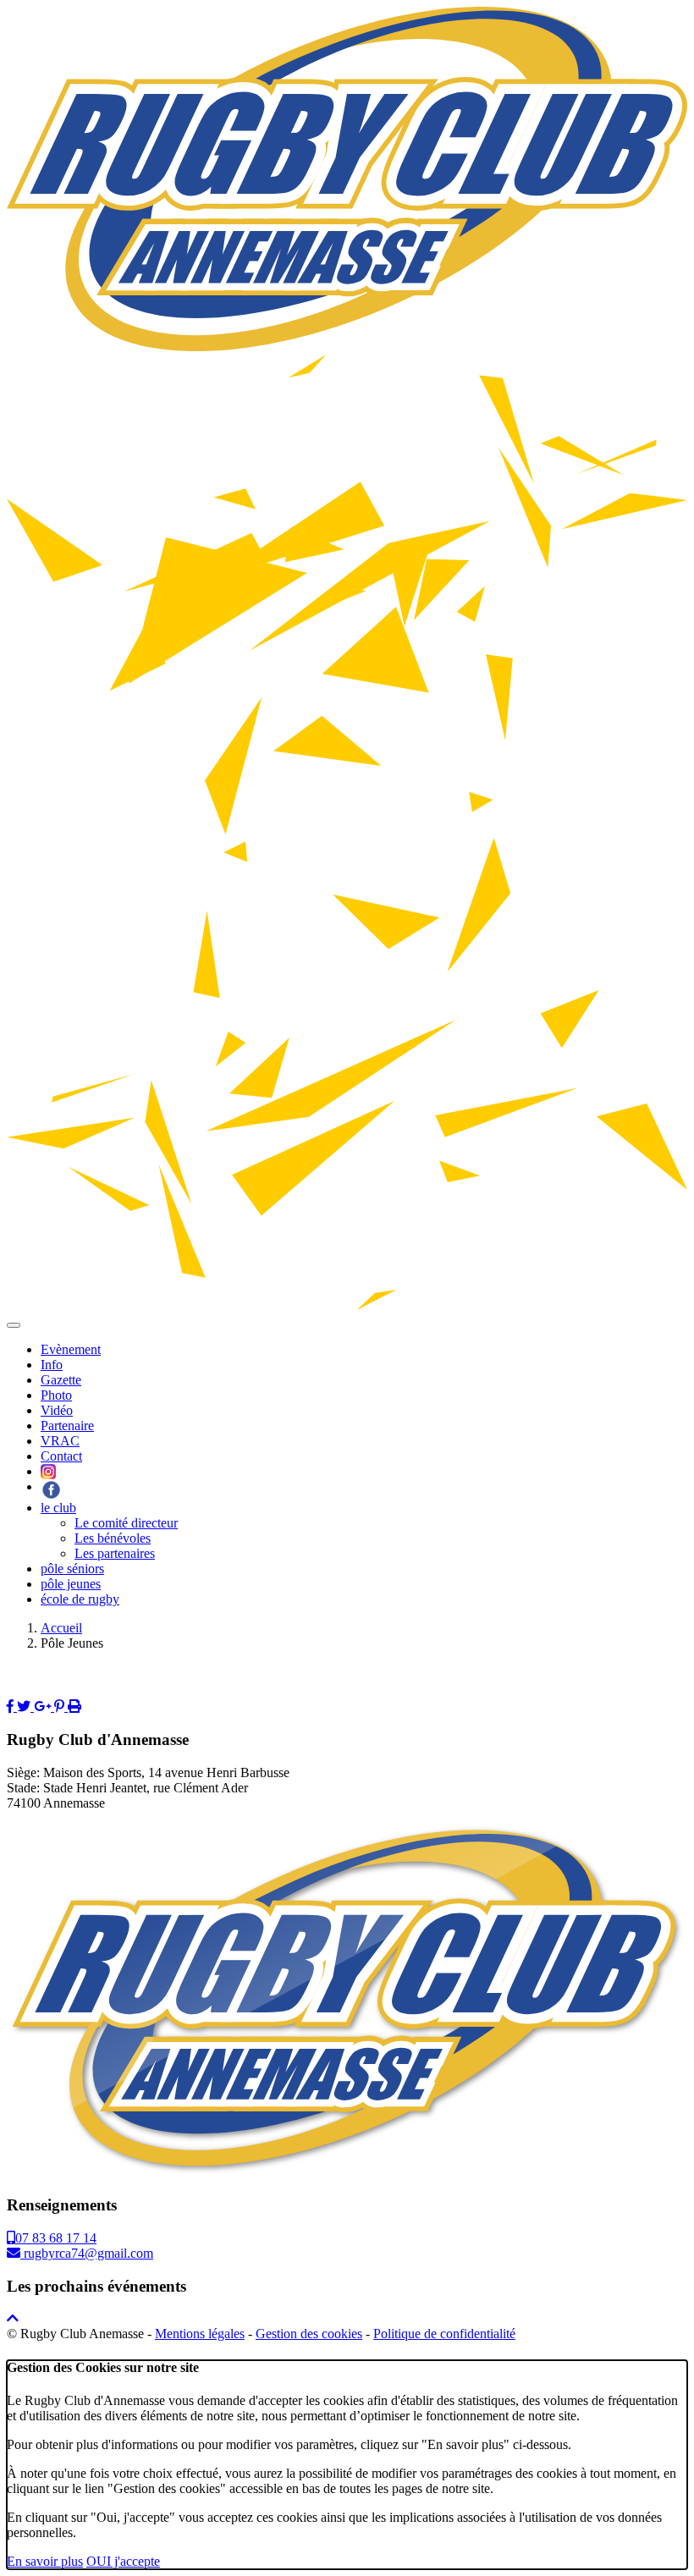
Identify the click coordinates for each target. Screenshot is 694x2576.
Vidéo (57, 1410)
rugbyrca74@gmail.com (87, 2253)
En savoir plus (45, 2561)
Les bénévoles (113, 1538)
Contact (61, 1456)
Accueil (61, 1628)
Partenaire (67, 1426)
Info (52, 1365)
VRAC (60, 1441)
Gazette (61, 1380)
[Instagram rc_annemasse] (48, 1471)
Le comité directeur (126, 1523)
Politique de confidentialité (444, 2334)
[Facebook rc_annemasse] (51, 1486)
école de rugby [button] (80, 1599)
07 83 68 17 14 (56, 2238)
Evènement (71, 1349)
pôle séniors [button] (72, 1569)
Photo (56, 1395)
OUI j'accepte (123, 2561)
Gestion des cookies (309, 2334)
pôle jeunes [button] (71, 1584)
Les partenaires (115, 1553)
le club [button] (58, 1508)
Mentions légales (200, 2334)
